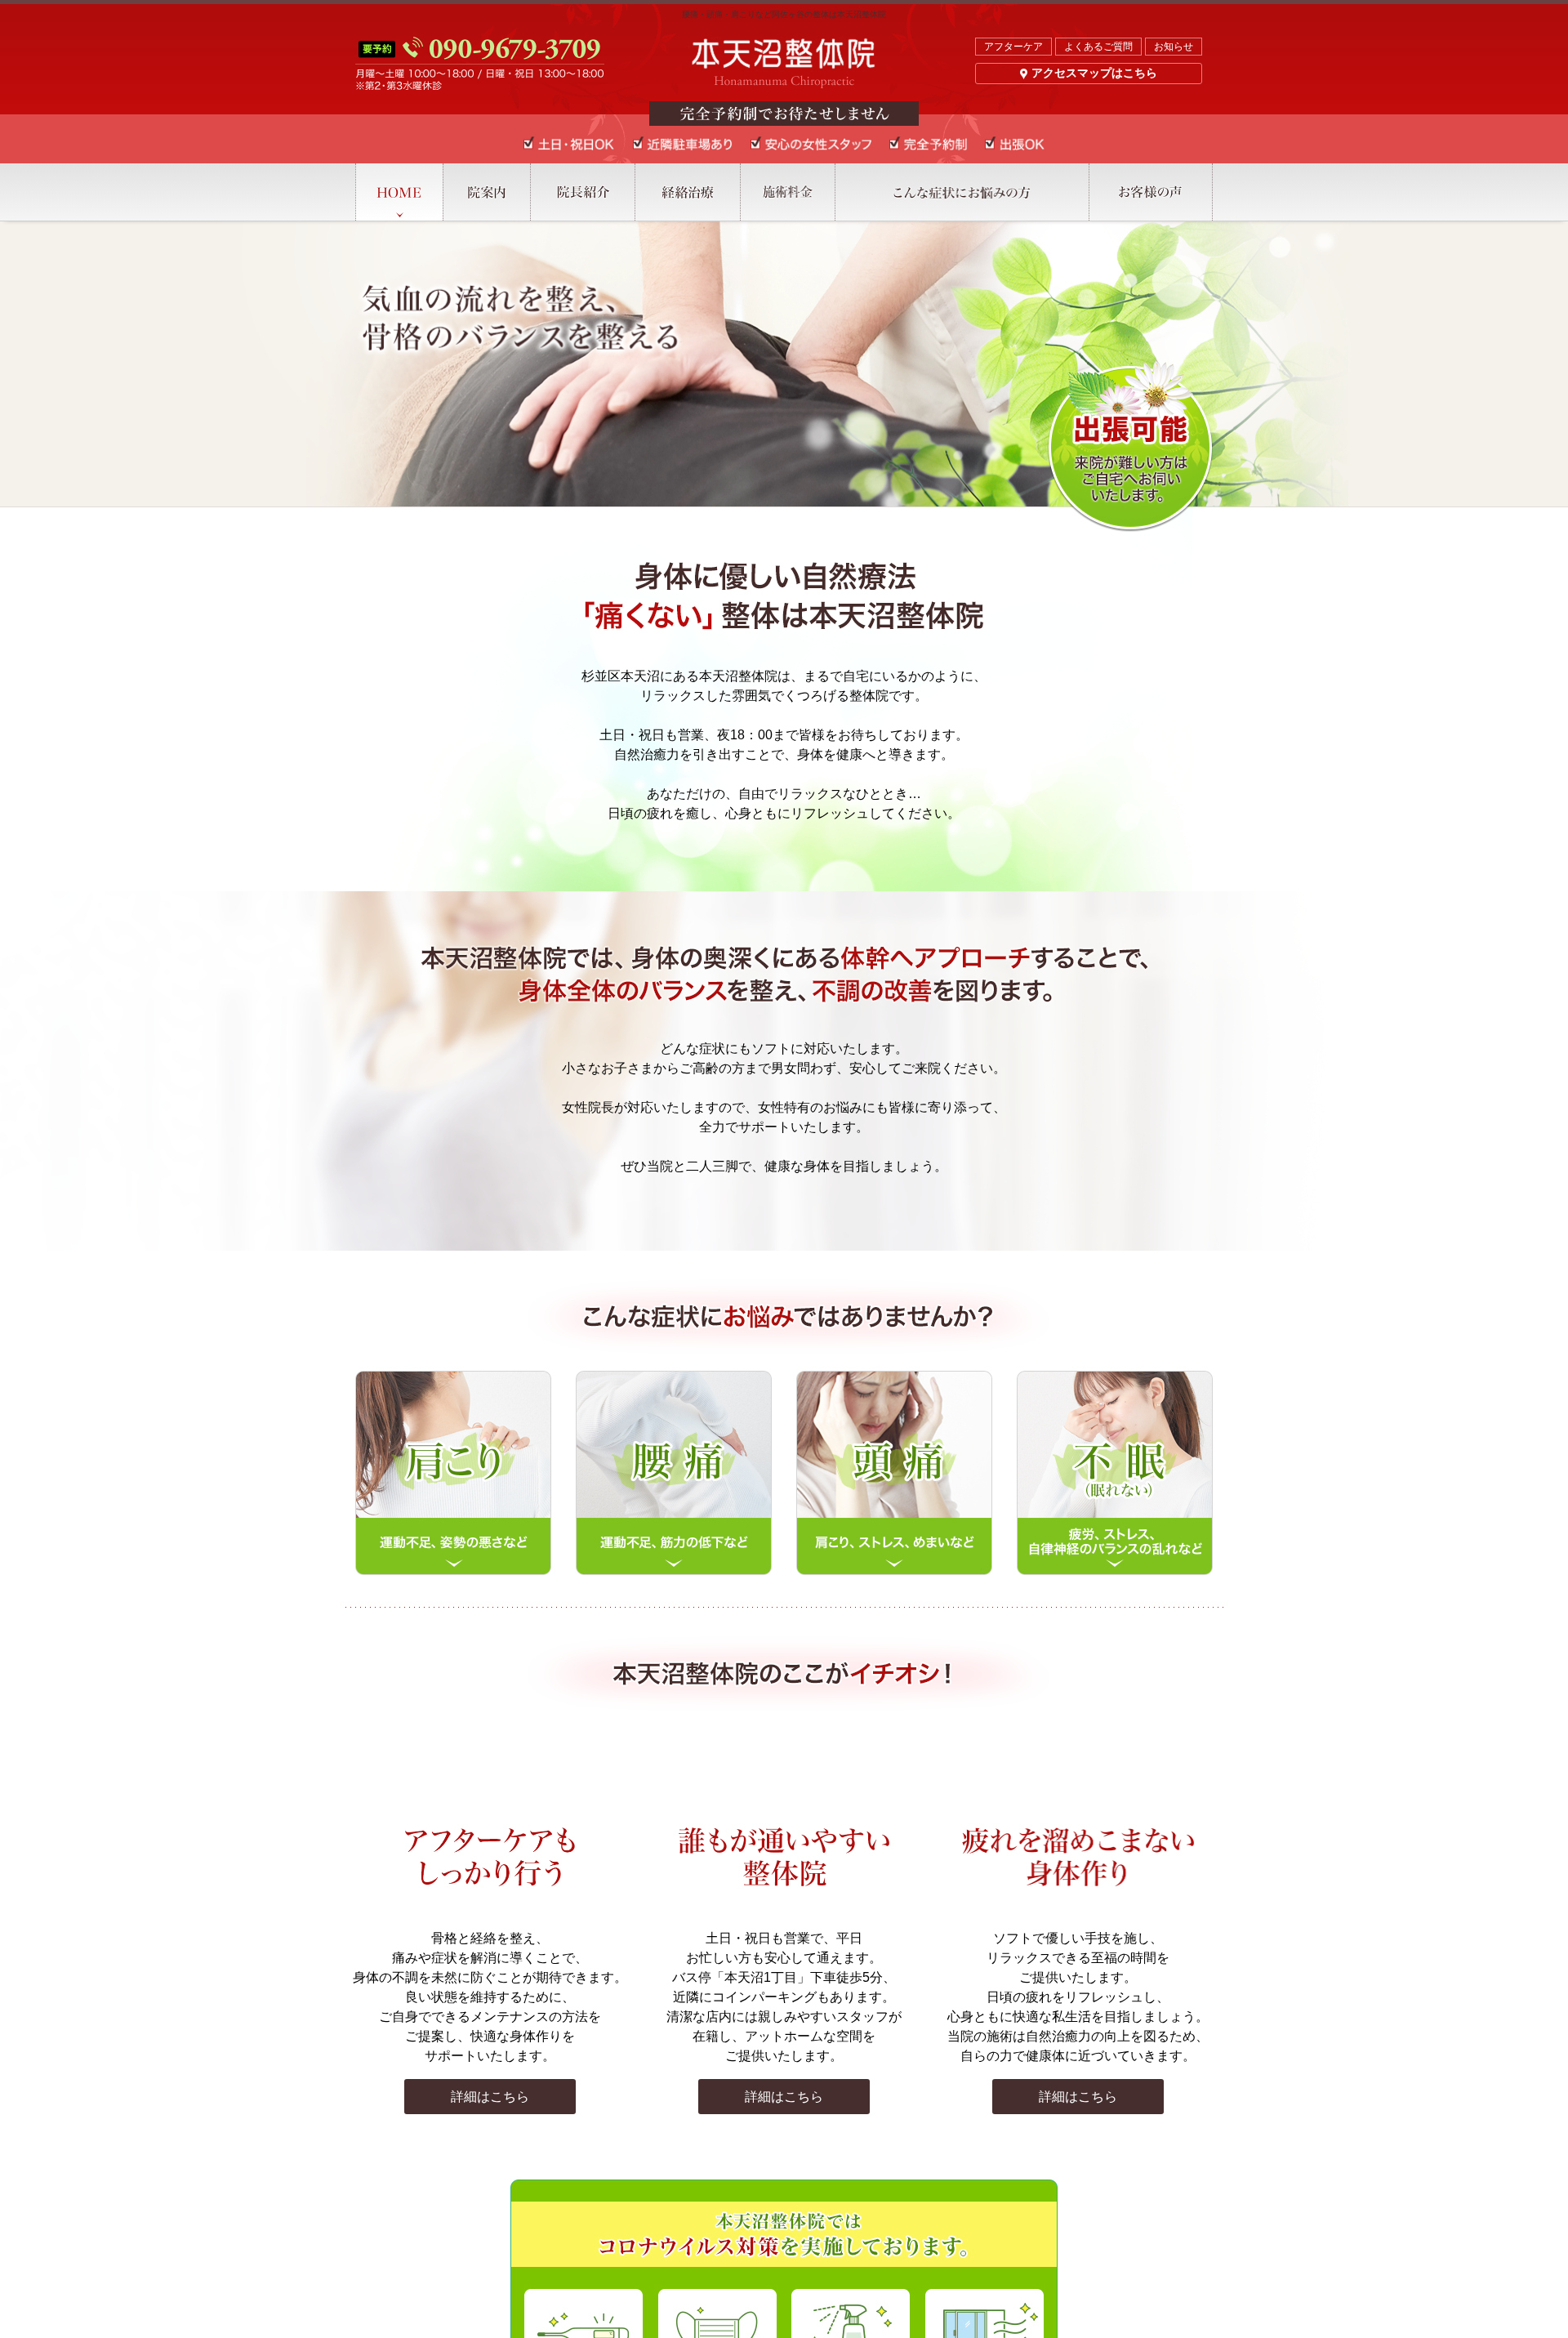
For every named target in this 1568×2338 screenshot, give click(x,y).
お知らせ (1174, 47)
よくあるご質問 (1098, 47)
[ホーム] (399, 192)
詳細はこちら (490, 2097)
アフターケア (1013, 47)
